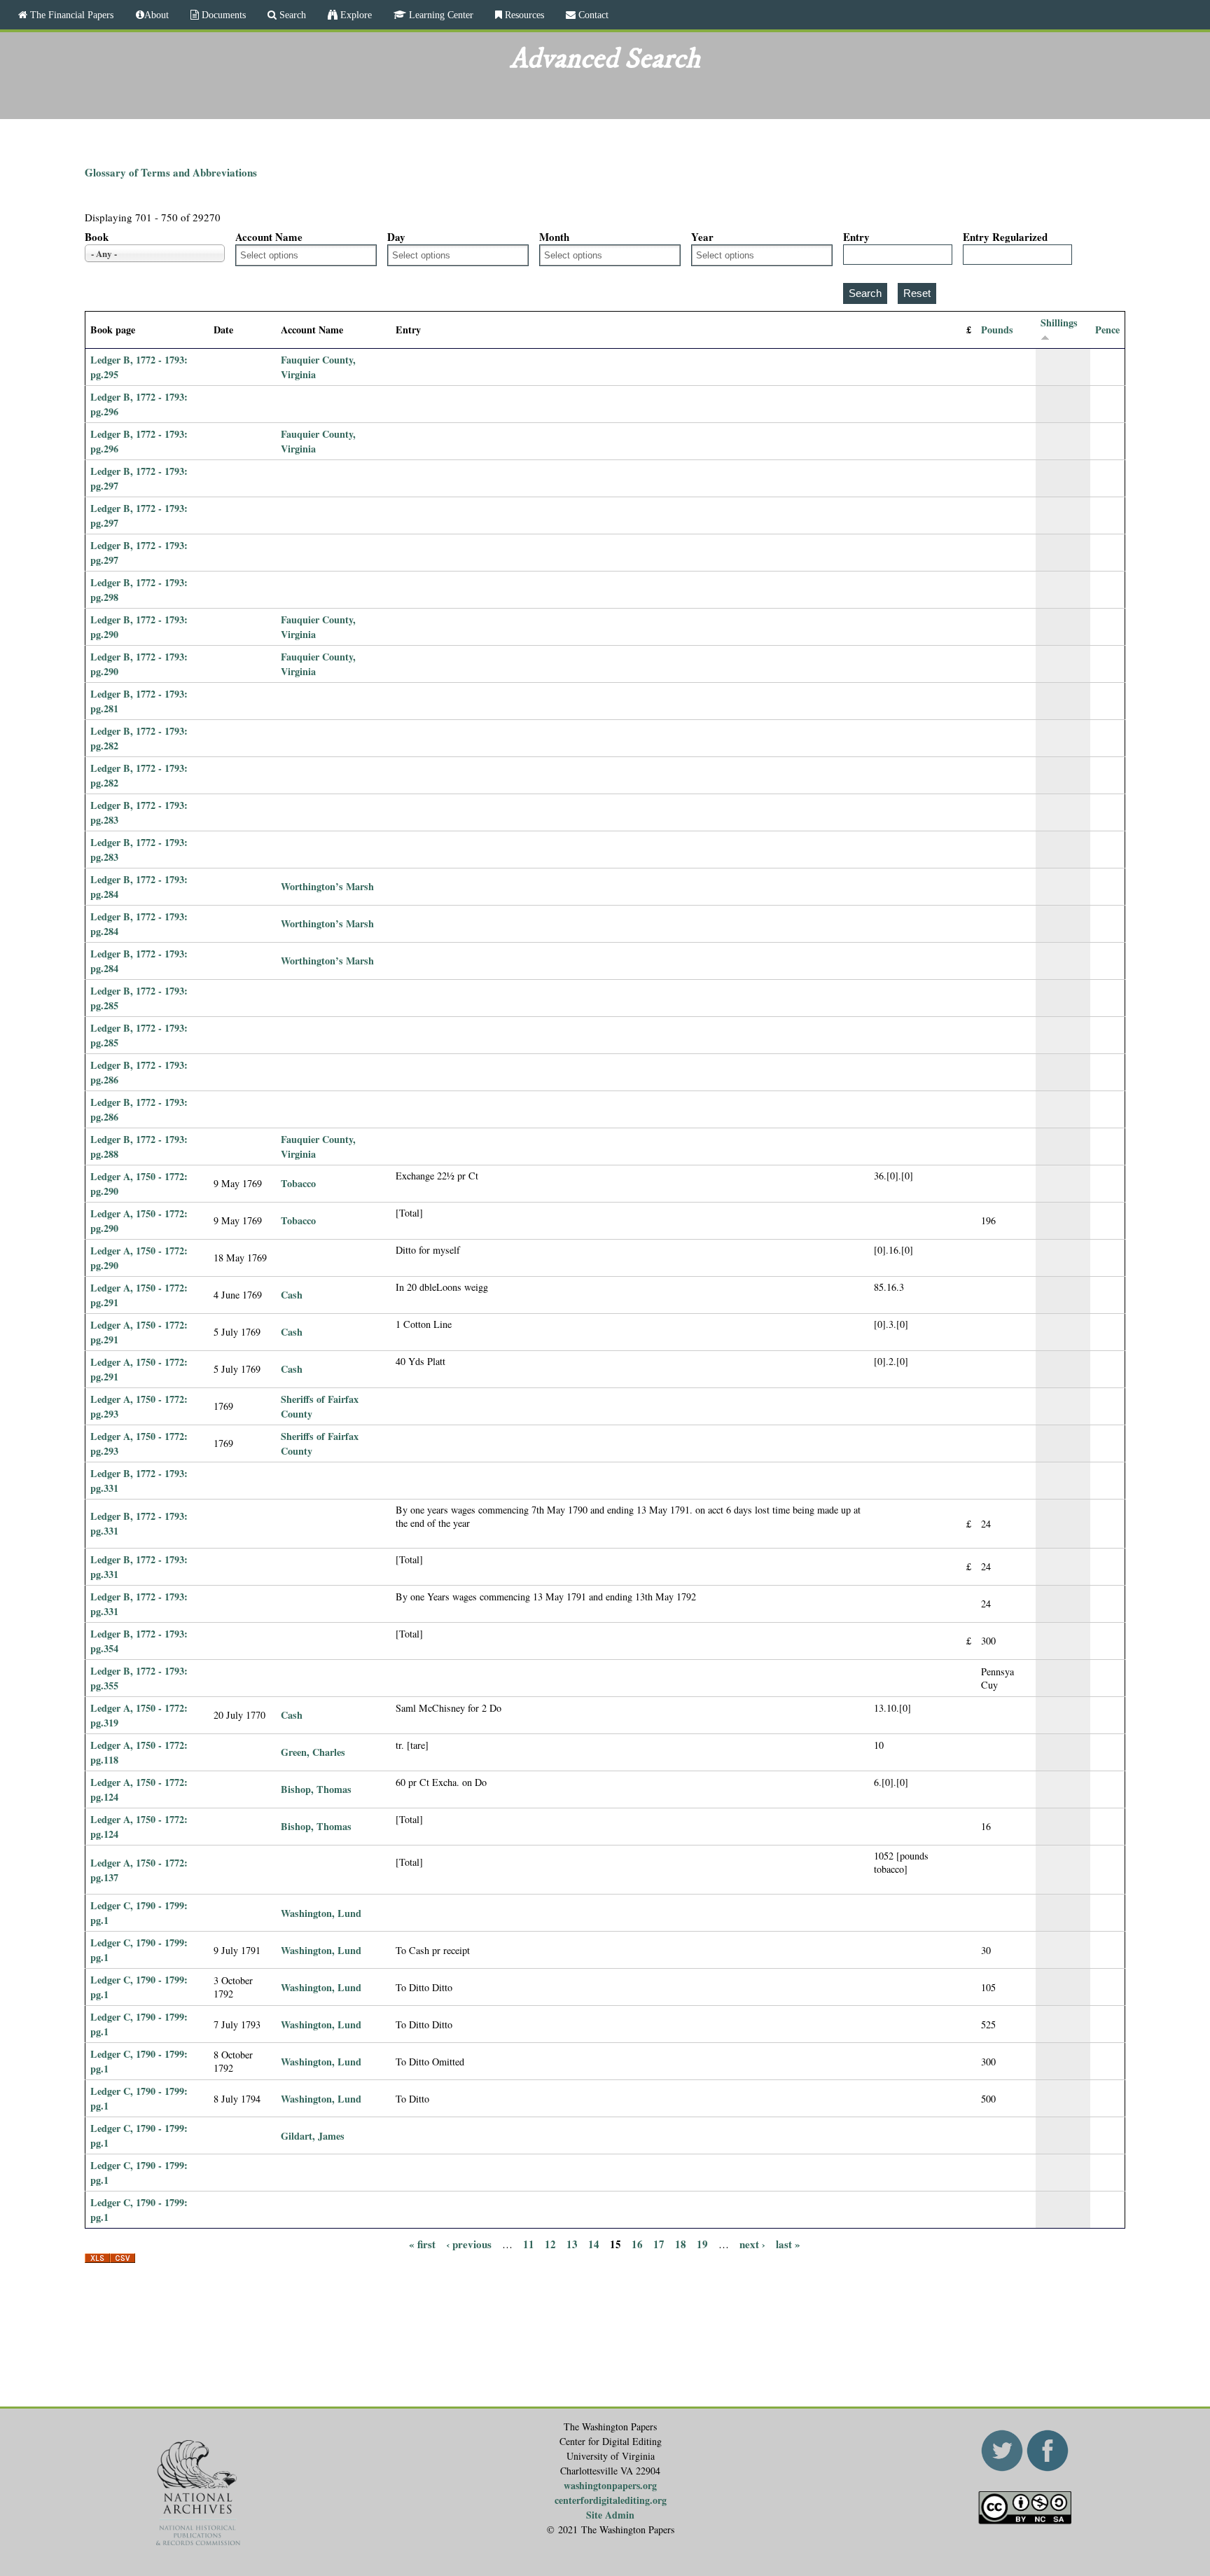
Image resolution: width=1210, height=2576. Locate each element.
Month (554, 237)
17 (659, 2243)
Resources (523, 15)
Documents (222, 15)
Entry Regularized (1005, 237)
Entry (856, 237)
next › (752, 2243)
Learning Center (440, 15)
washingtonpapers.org (610, 2485)
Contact (592, 15)
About (157, 15)
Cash (292, 1295)
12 (550, 2243)
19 (702, 2243)
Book (97, 237)
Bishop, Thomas (316, 1789)
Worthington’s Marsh (327, 886)
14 (594, 2243)
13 (572, 2243)
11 (529, 2243)
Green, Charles (313, 1752)
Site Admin (610, 2515)
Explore (355, 15)
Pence (1107, 330)
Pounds (997, 330)
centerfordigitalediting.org (611, 2500)
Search (291, 15)
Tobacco (298, 1183)
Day (396, 237)
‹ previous (469, 2243)
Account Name (269, 237)
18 (681, 2243)
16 (637, 2243)
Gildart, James (313, 2136)
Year (702, 237)
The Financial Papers (70, 15)
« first (422, 2243)
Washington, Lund (321, 1913)
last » (788, 2243)
